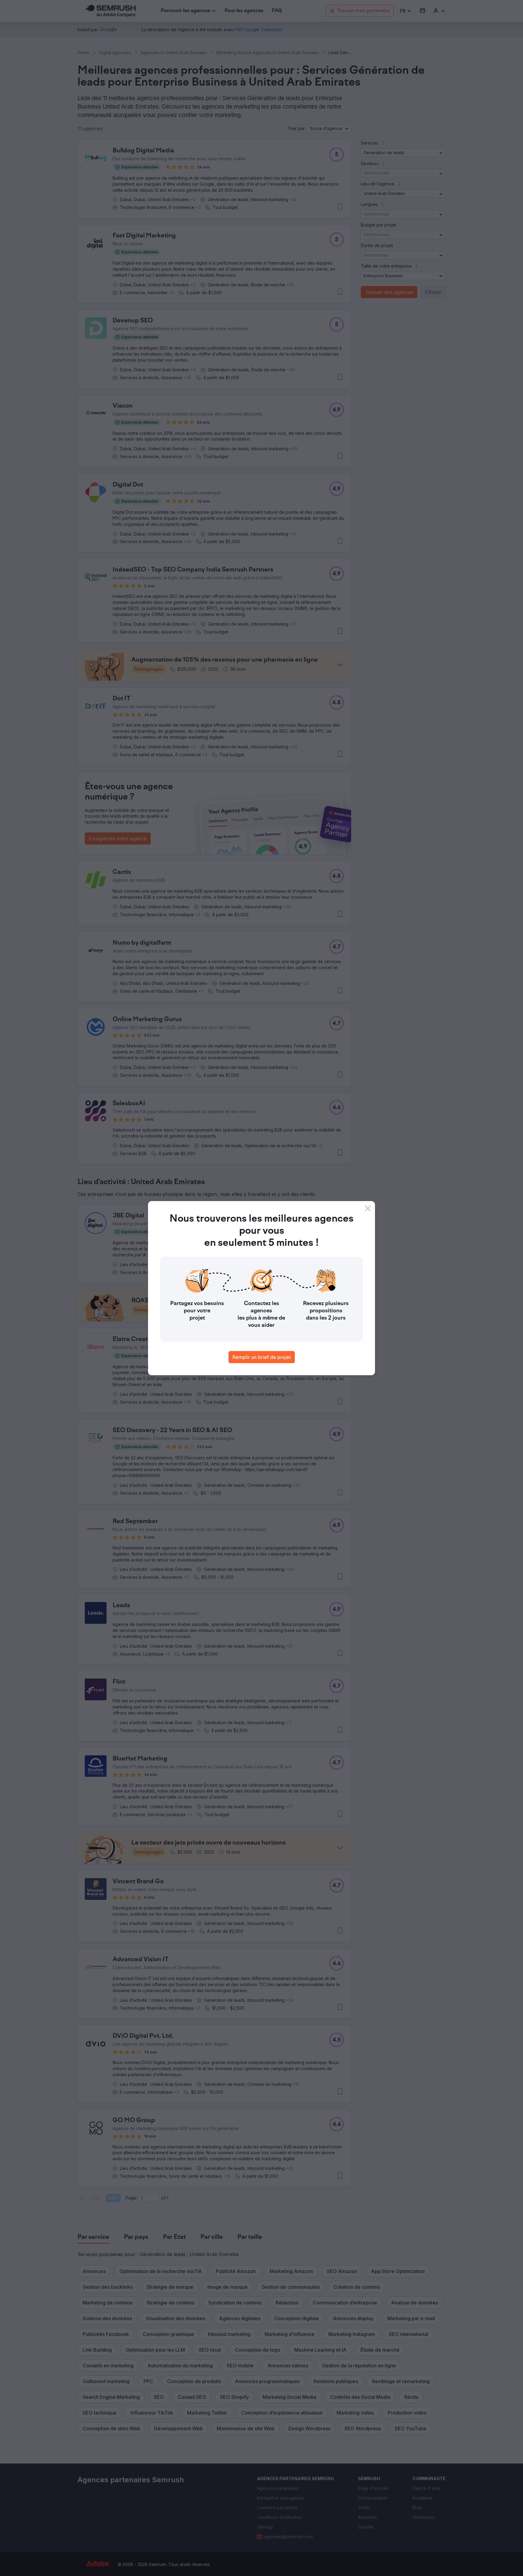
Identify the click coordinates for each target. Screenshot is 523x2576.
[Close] (368, 1208)
